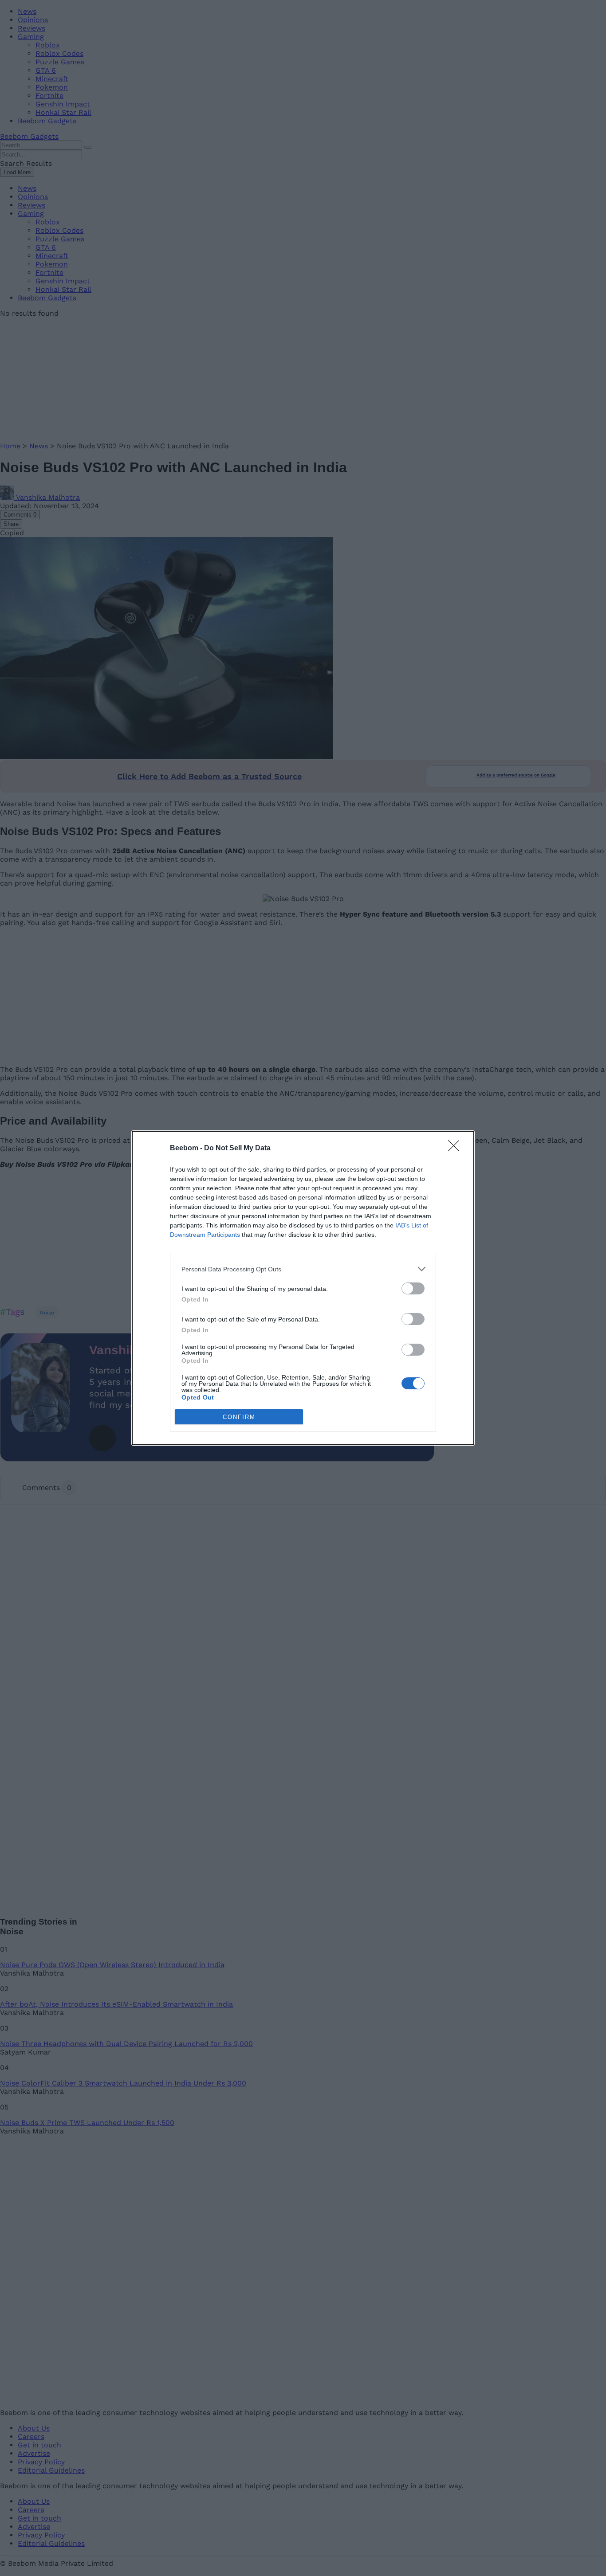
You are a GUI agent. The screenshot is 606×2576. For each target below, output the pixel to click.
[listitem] (303, 1269)
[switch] (413, 1288)
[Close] (456, 1149)
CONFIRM (239, 1417)
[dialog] (303, 1288)
